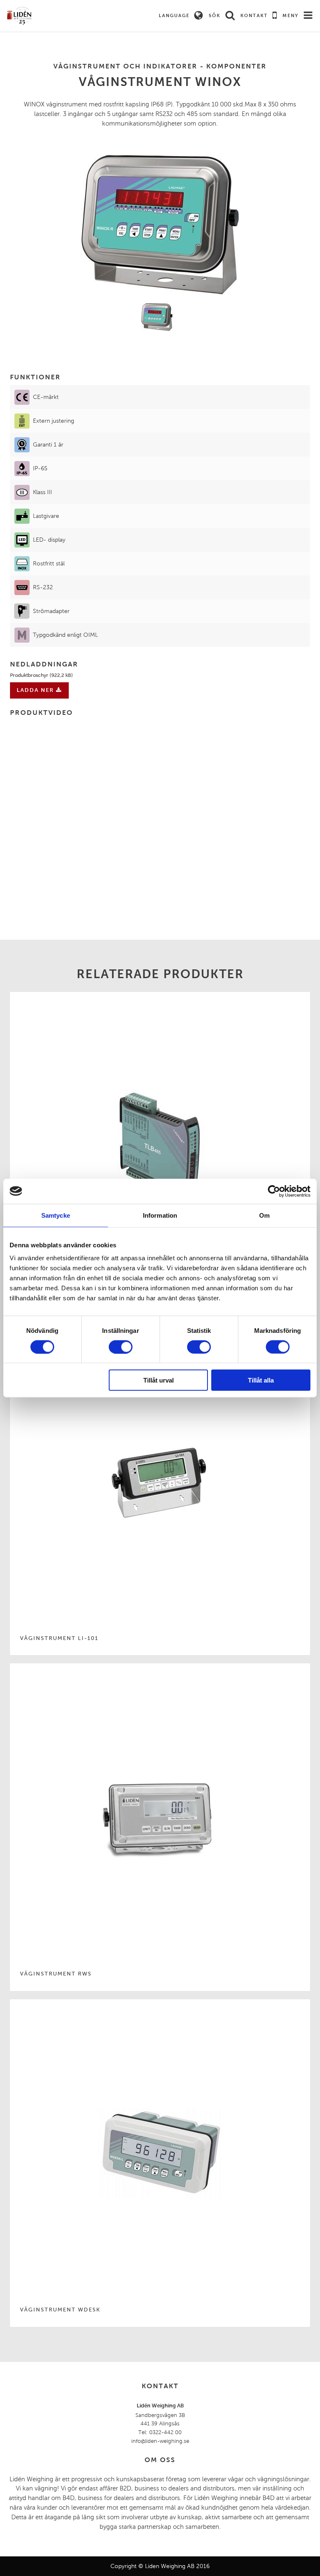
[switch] (121, 1347)
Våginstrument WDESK (60, 2310)
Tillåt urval (159, 1380)
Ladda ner (36, 690)
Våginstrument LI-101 (59, 1638)
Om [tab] (264, 1215)
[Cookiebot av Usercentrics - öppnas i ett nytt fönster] (274, 1191)
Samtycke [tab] (56, 1215)
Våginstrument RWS (56, 1974)
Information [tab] (160, 1215)
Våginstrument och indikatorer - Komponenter (160, 66)
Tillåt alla (261, 1380)
